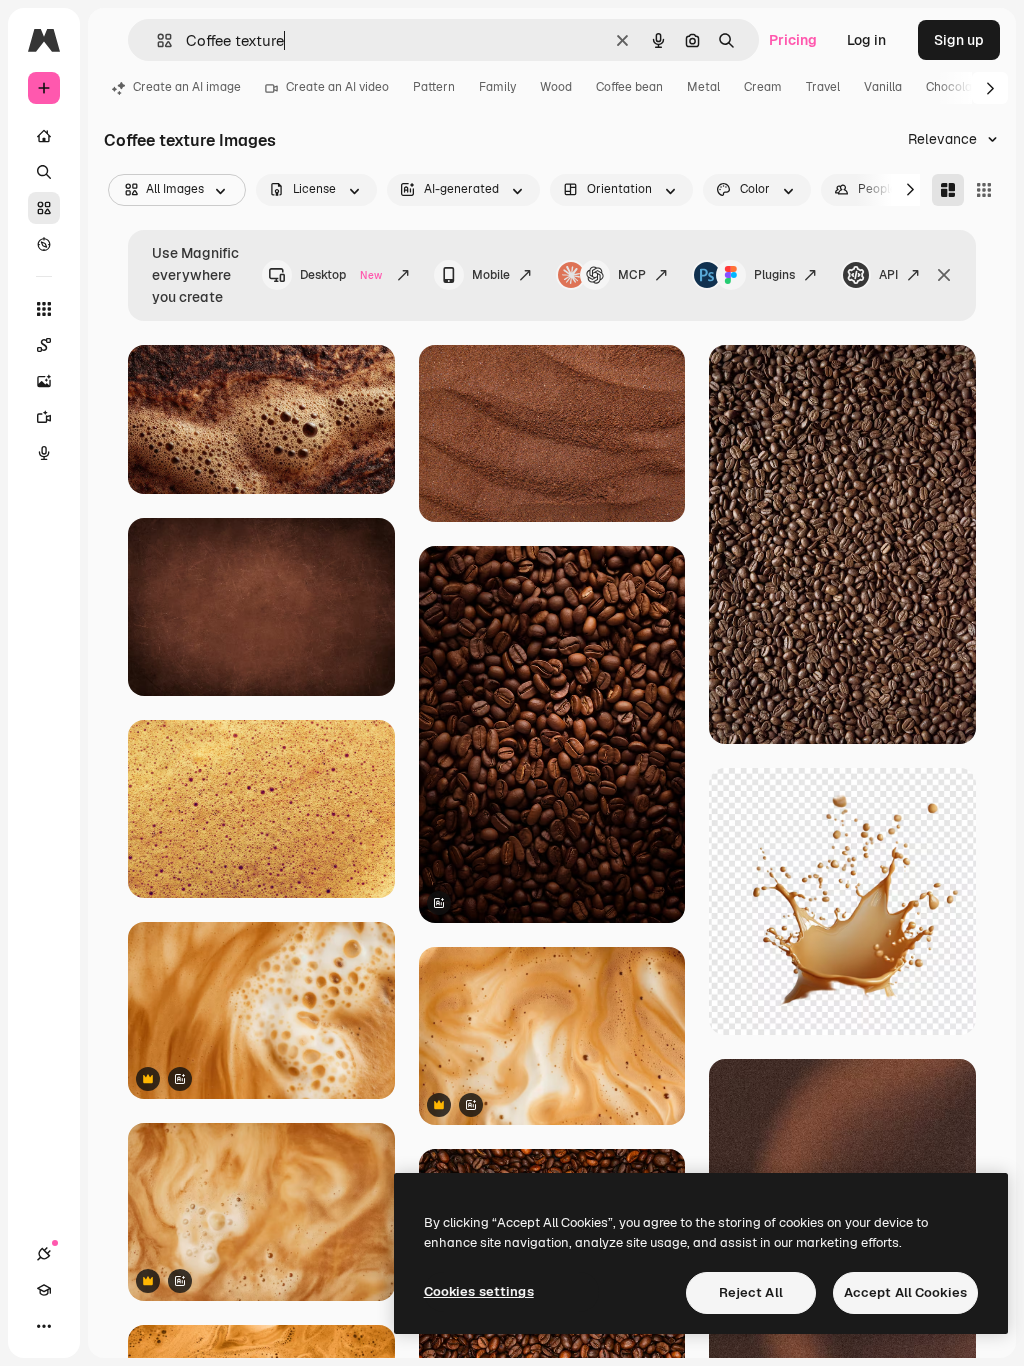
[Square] (984, 190)
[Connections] (44, 1254)
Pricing (793, 40)
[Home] (44, 136)
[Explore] (44, 244)
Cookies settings (479, 1291)
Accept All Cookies (905, 1292)
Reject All (751, 1292)
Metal (703, 87)
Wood (556, 87)
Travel (823, 87)
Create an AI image (187, 87)
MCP (632, 275)
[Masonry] (948, 190)
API (888, 275)
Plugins (774, 275)
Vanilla (883, 87)
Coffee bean (629, 87)
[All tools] (44, 309)
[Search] (44, 172)
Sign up (959, 40)
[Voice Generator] (44, 453)
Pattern (434, 87)
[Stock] (44, 208)
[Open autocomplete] (156, 40)
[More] (44, 1326)
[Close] (944, 275)
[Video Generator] (44, 417)
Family (497, 87)
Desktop (341, 275)
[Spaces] (44, 345)
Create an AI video (337, 87)
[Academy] (44, 1290)
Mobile (491, 275)
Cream (763, 87)
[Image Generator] (44, 381)
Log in (866, 40)
